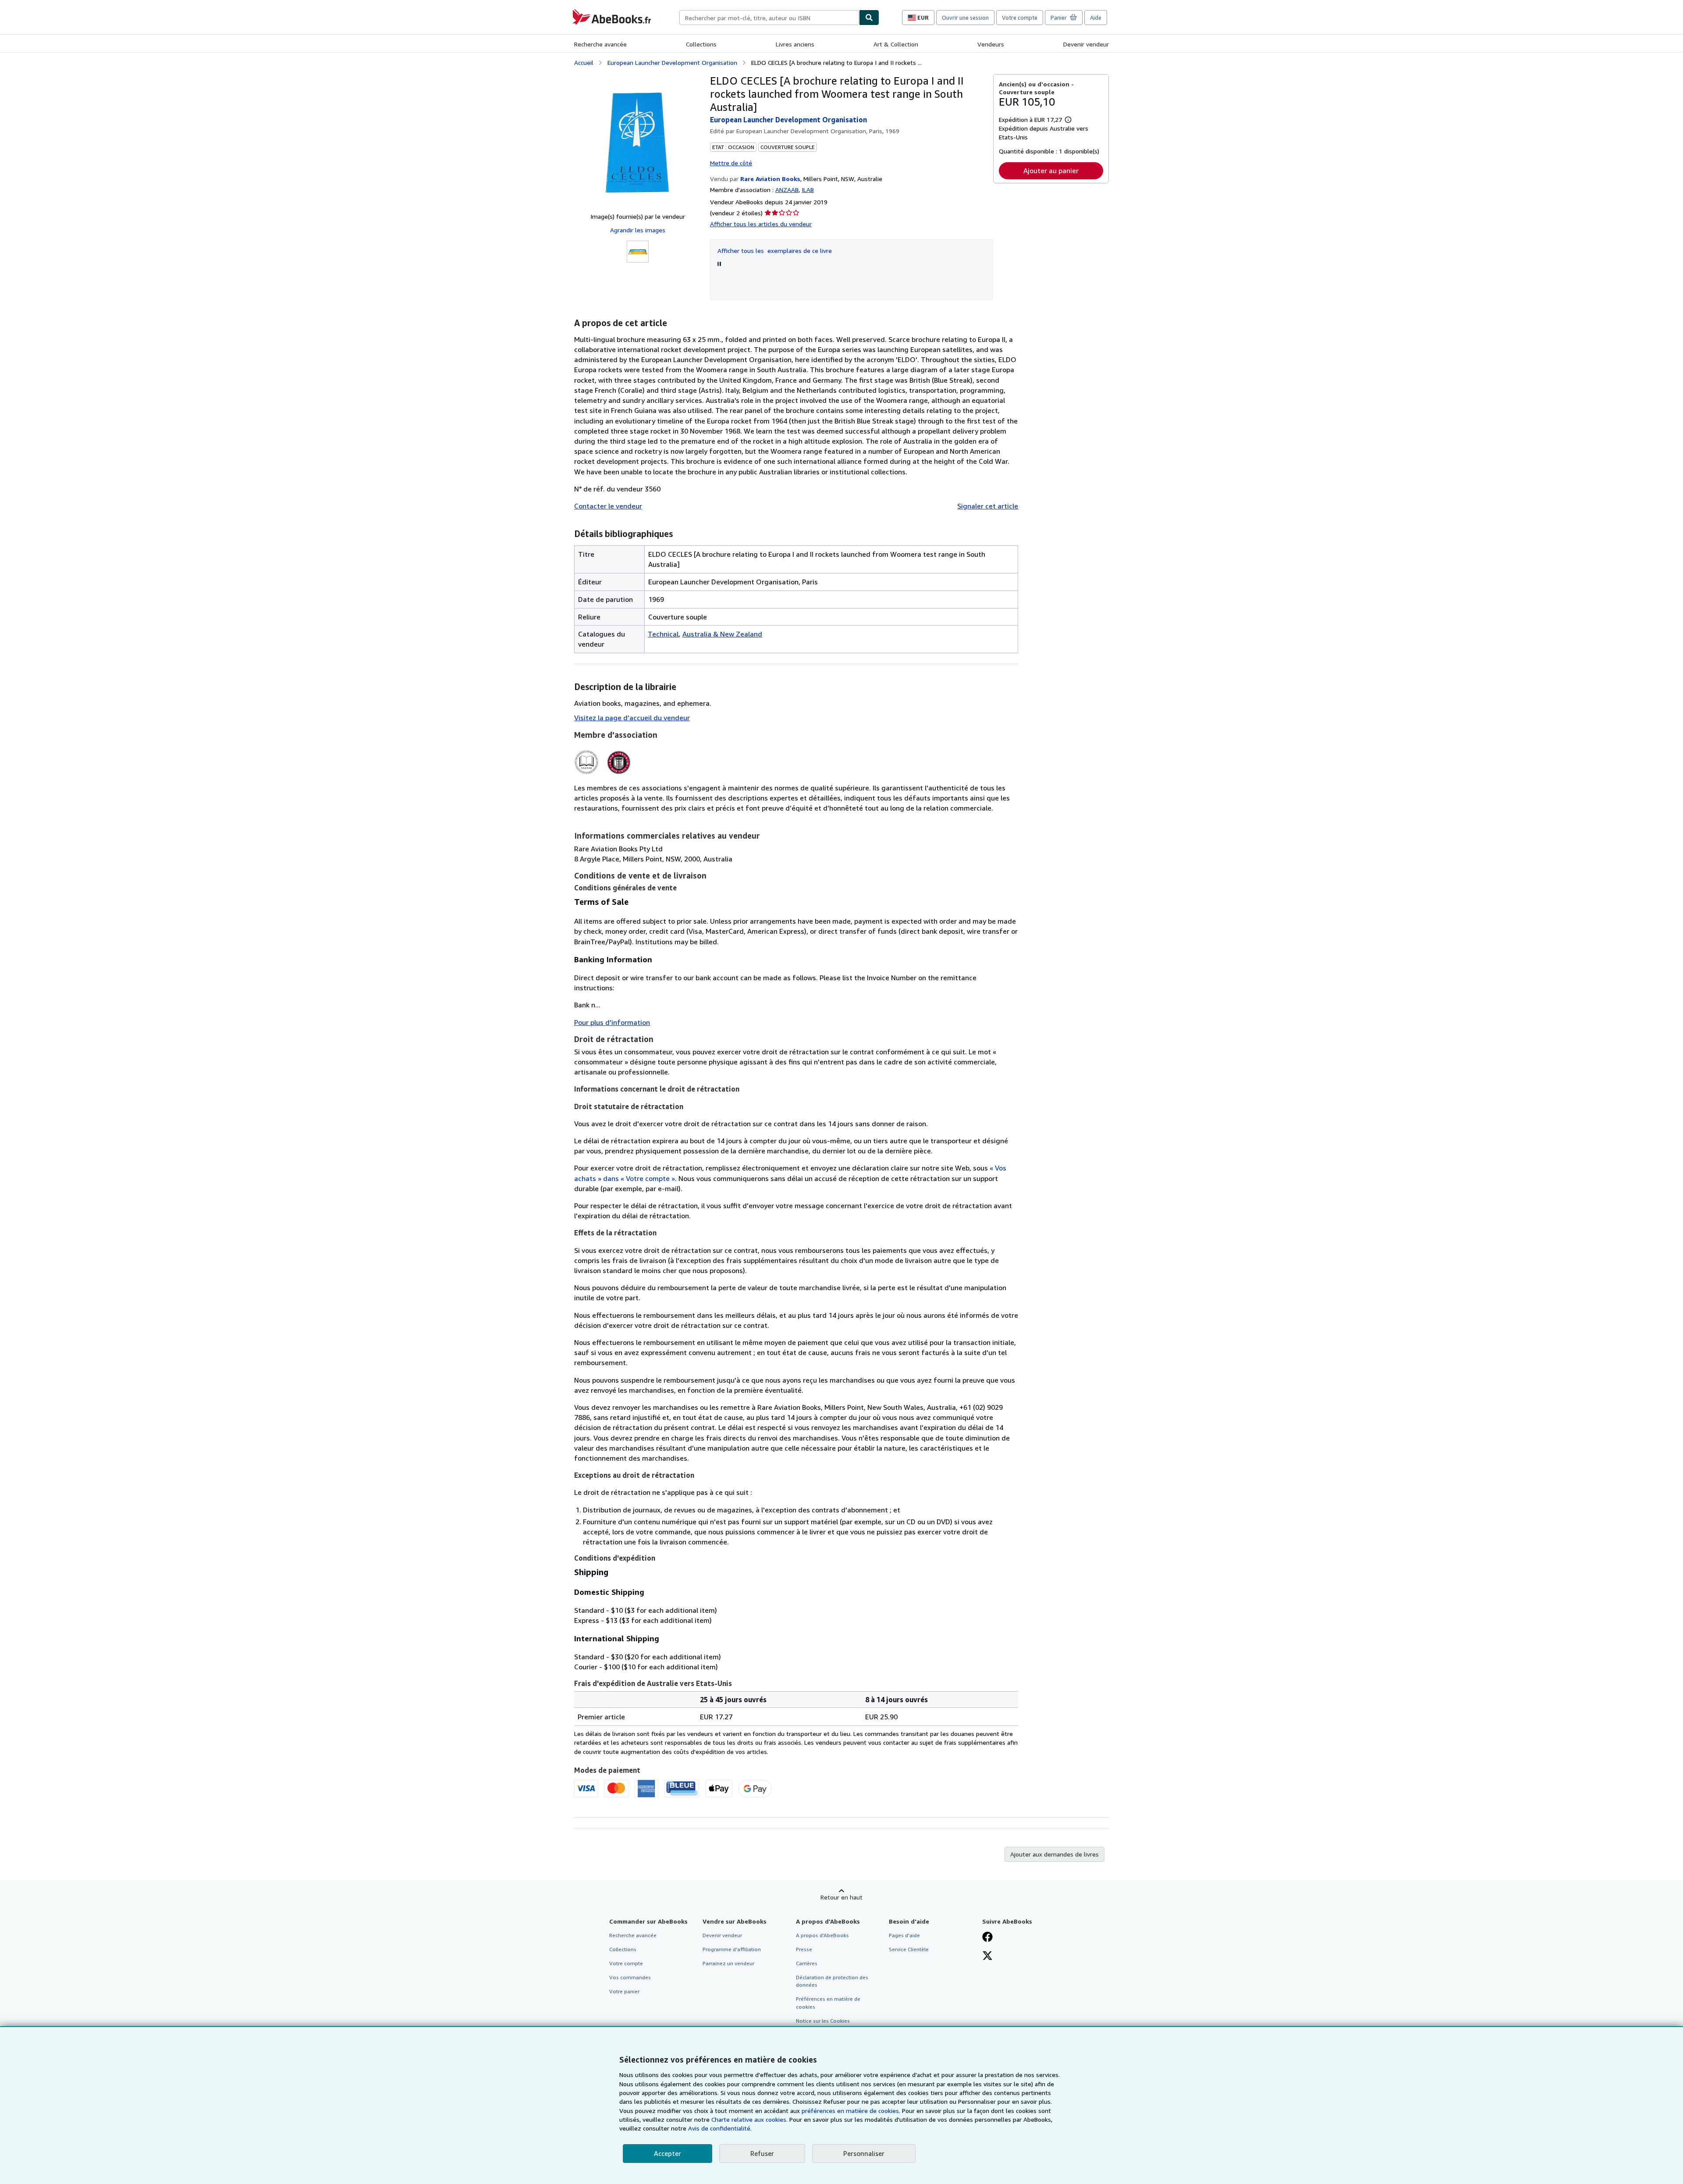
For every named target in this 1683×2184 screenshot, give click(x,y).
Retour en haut (841, 1897)
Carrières (807, 1963)
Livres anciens (795, 44)
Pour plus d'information (612, 1022)
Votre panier (624, 1991)
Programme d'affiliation (732, 1949)
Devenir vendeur (1086, 44)
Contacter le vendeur (608, 506)
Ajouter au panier (1051, 171)
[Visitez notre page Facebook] (987, 1938)
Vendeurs (991, 44)
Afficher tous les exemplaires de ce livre (775, 251)
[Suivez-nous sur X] (987, 1956)
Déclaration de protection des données (832, 1981)
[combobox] (769, 18)
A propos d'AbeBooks (822, 1935)
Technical (663, 634)
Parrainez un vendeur (728, 1963)
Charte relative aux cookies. (750, 2119)
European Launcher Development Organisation (672, 62)
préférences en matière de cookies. (851, 2111)
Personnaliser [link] (864, 2153)
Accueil (584, 62)
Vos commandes (630, 1977)
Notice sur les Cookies (823, 2021)
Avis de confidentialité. (720, 2128)
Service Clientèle (909, 1949)
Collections (701, 44)
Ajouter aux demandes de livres (1055, 1854)
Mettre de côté (731, 163)
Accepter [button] (668, 2153)
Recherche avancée (600, 44)
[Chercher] (869, 18)
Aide (1096, 18)
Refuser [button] (762, 2153)
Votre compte (1020, 18)
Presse (804, 1949)
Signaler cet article (988, 506)
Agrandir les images (638, 230)
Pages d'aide (904, 1935)
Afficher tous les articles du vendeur (761, 224)
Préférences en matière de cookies (828, 2003)
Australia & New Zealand (722, 634)
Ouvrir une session (965, 18)
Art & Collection (896, 44)
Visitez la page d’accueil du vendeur (632, 718)
